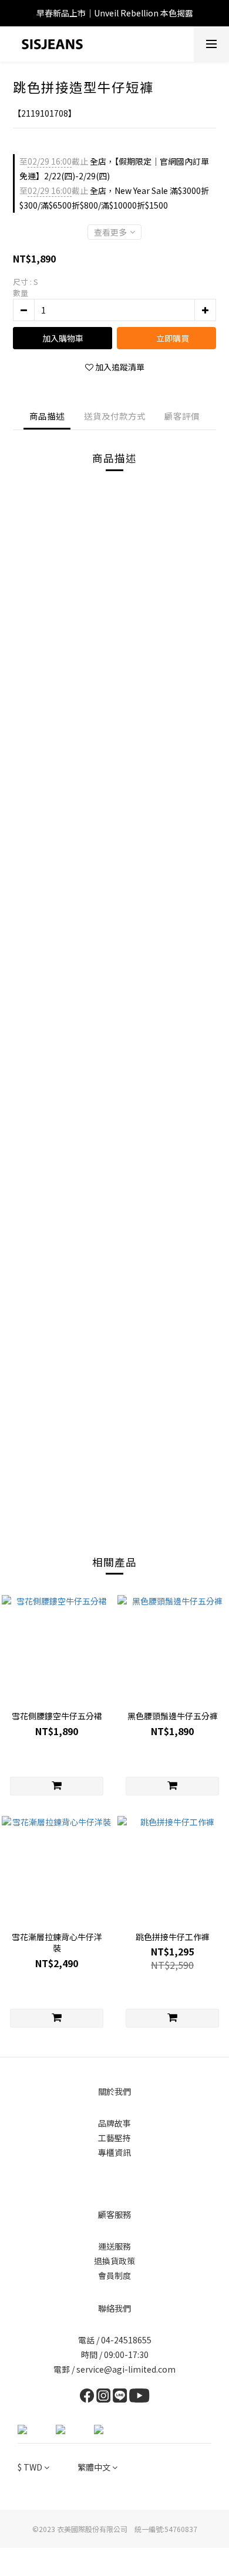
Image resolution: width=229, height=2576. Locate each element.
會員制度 (114, 2275)
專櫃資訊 (114, 2152)
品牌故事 (114, 2123)
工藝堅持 (114, 2138)
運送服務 (114, 2246)
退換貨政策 (114, 2261)
